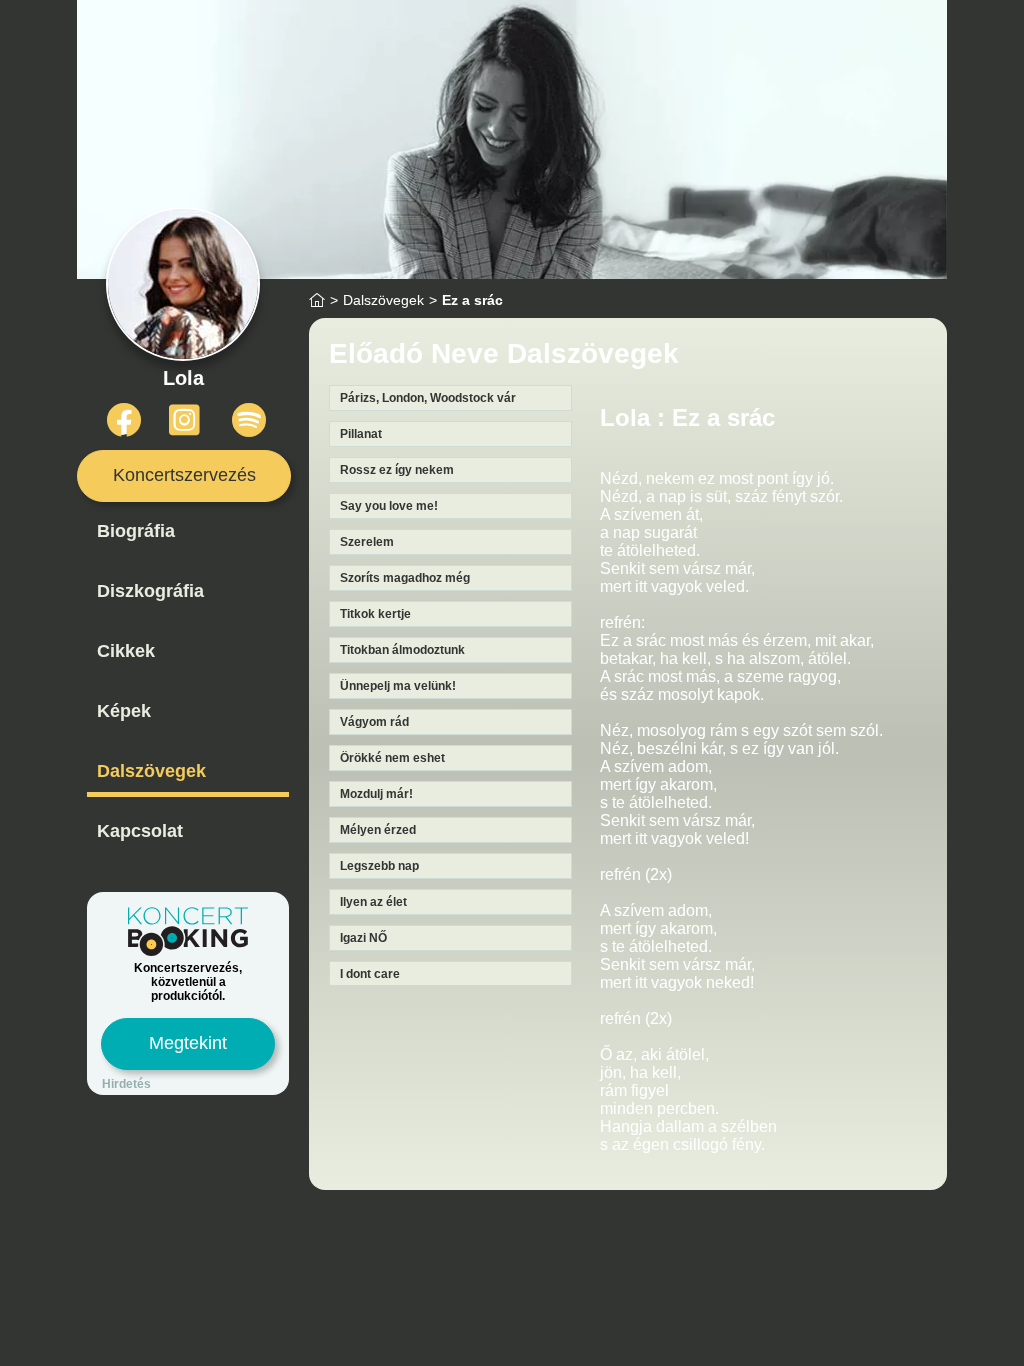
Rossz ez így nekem (397, 470)
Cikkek (126, 651)
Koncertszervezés (184, 475)
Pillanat (361, 434)
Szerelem (367, 542)
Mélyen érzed (378, 830)
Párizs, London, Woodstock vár (428, 398)
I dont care (370, 974)
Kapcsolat (140, 831)
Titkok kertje (375, 614)
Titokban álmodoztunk (402, 650)
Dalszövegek (151, 771)
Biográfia (136, 531)
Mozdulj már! (376, 794)
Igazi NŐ (363, 938)
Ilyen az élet (373, 902)
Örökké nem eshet (392, 758)
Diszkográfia (150, 591)
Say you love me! (389, 506)
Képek (124, 711)
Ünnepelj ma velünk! (398, 686)
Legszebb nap (379, 866)
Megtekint (188, 1043)
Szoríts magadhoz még (405, 578)
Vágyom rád (374, 722)
